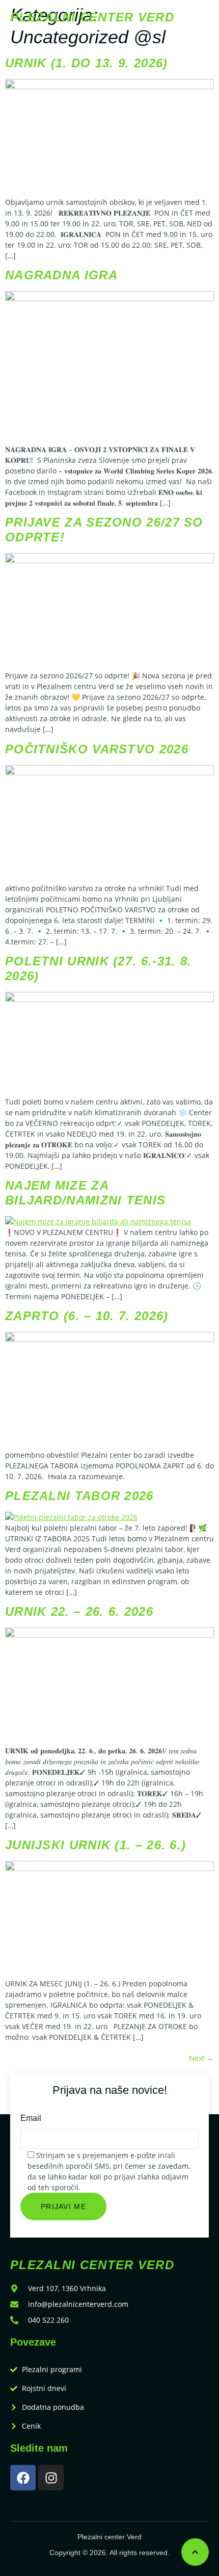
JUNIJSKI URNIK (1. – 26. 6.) (95, 1845)
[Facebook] (23, 2478)
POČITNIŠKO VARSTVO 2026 (97, 749)
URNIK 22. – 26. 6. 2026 (79, 1611)
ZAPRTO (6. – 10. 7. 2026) (87, 1316)
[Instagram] (51, 2478)
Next (201, 2058)
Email (31, 2118)
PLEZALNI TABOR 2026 (79, 1496)
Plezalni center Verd (92, 17)
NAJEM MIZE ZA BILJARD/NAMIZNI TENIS (85, 1193)
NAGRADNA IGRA (61, 275)
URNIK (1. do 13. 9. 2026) (87, 63)
